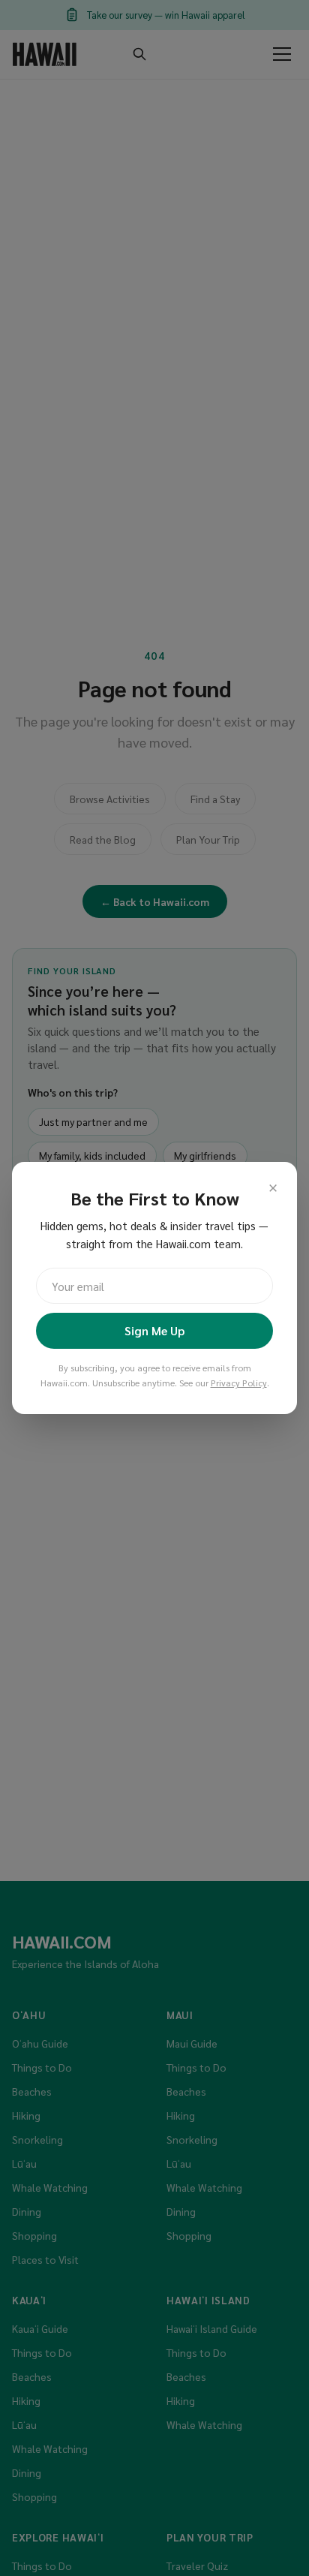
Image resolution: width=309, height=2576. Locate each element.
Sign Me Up (154, 1330)
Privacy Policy (239, 1383)
